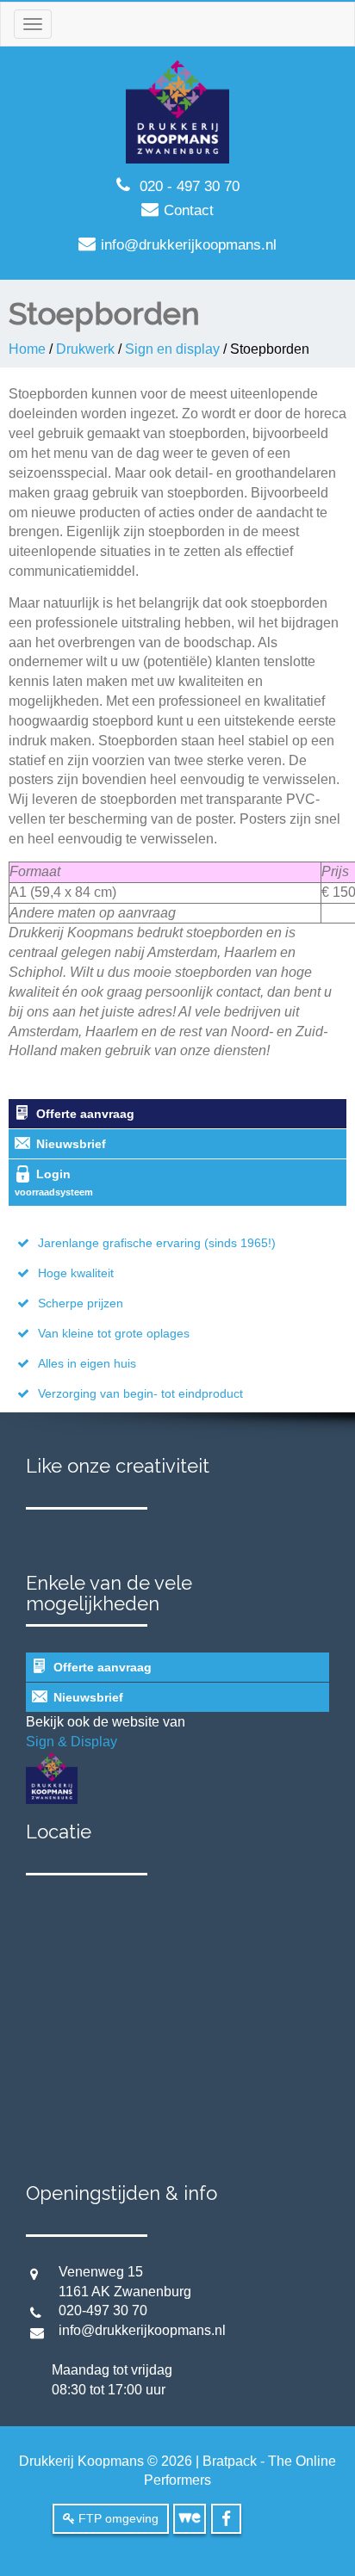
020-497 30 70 (100, 2310)
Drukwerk (85, 349)
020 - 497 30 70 (190, 186)
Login (54, 1182)
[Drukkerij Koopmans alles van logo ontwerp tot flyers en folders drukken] (177, 111)
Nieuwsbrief (71, 1144)
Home (27, 349)
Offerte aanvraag (85, 1114)
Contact (189, 210)
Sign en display (172, 349)
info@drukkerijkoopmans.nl (189, 245)
